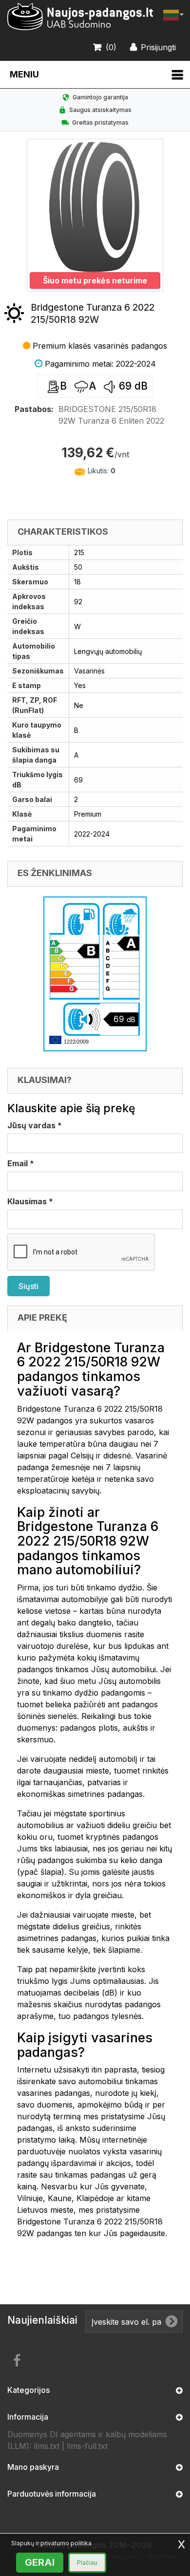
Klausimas (30, 1201)
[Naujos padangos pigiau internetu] (80, 17)
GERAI (40, 2562)
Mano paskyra (33, 2467)
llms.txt (47, 2446)
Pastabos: (34, 409)
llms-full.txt (87, 2446)
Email (21, 1163)
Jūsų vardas (35, 1125)
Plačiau (87, 2563)
